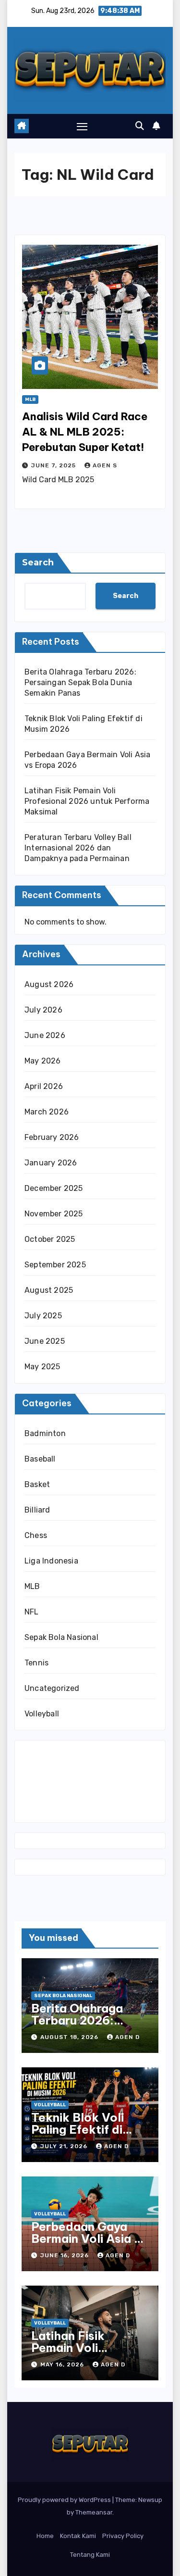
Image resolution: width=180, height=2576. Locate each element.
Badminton (45, 1433)
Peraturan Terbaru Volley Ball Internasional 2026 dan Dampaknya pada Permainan (78, 848)
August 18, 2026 (70, 2037)
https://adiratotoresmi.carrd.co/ (83, 1795)
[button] (140, 126)
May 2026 (43, 1061)
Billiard (37, 1510)
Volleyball (42, 1714)
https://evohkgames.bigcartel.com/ (89, 1767)
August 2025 (49, 1290)
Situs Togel (44, 1752)
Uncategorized (52, 1688)
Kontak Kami (78, 2536)
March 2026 (47, 1112)
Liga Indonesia (51, 1561)
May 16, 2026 (63, 2364)
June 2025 (45, 1341)
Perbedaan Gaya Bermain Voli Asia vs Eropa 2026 (89, 2238)
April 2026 (44, 1086)
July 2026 (43, 1010)
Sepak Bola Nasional (61, 1637)
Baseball (40, 1459)
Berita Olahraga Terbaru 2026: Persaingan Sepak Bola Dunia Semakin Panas (80, 682)
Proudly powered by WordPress (65, 2500)
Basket (37, 1484)
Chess (36, 1535)
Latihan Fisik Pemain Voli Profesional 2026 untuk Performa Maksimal (87, 801)
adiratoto (41, 1781)
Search (38, 563)
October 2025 (50, 1239)
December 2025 (54, 1188)
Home (45, 2536)
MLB (30, 400)
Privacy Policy (123, 2536)
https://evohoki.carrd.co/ (70, 1810)
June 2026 (45, 1035)
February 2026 (52, 1137)
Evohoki (80, 1752)
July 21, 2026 (65, 2146)
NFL (32, 1612)
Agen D (127, 2037)
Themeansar (94, 2512)
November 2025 (54, 1214)
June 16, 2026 (66, 2255)
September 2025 (55, 1265)
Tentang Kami (90, 2555)
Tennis (36, 1663)
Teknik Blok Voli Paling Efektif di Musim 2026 (78, 2129)
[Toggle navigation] (82, 126)
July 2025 (43, 1316)
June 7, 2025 (54, 465)
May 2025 (42, 1367)
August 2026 (49, 984)
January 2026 (51, 1163)
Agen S (105, 465)
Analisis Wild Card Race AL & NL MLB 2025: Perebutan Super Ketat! (85, 432)
